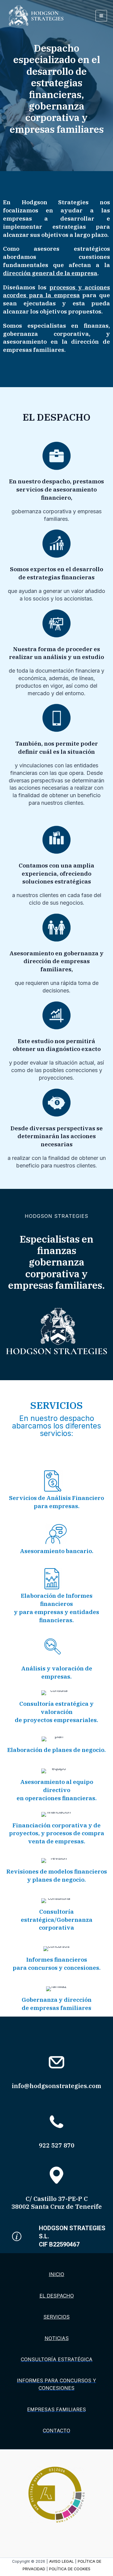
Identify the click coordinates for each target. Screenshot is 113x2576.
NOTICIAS (57, 2338)
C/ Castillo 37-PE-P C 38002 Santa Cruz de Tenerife (57, 2203)
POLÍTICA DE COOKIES (70, 2569)
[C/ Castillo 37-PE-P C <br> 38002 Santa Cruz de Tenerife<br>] (56, 2175)
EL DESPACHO (57, 2296)
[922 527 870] (56, 2122)
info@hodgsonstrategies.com (56, 2086)
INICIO (56, 2274)
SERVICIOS (56, 2317)
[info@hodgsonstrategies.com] (56, 2062)
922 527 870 (57, 2145)
